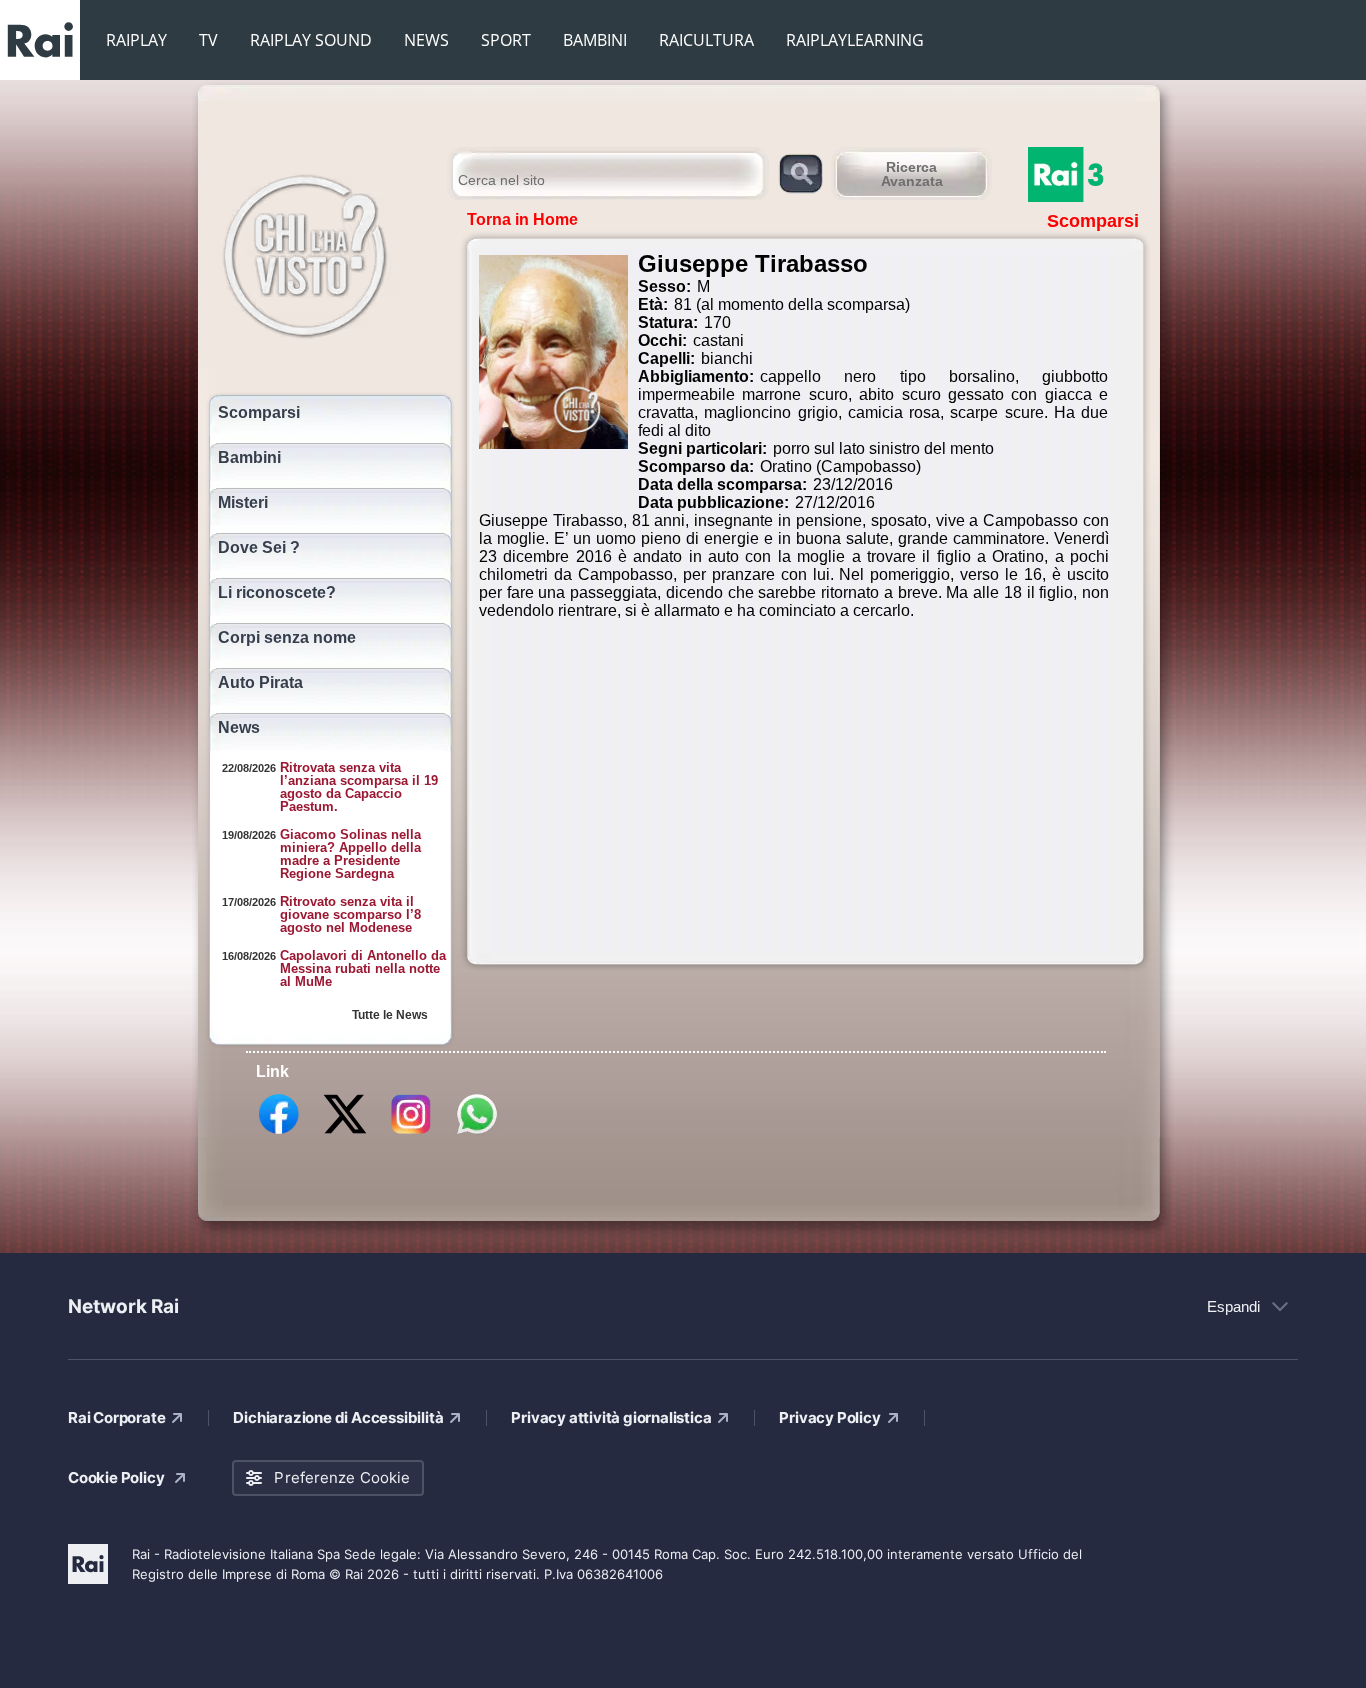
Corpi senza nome (287, 638)
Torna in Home (522, 219)
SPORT (506, 40)
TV (208, 40)
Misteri (243, 503)
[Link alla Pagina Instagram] (411, 1133)
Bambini (249, 458)
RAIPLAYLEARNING (855, 40)
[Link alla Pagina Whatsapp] (477, 1133)
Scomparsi (259, 413)
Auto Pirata (260, 683)
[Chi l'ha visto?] (325, 253)
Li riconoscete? (277, 593)
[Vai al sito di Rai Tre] (1088, 174)
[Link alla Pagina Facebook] (279, 1133)
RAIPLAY (136, 40)
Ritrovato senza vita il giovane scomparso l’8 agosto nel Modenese (350, 914)
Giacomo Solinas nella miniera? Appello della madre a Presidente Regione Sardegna (350, 854)
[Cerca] (800, 172)
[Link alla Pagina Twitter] (345, 1133)
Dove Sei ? (259, 548)
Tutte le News (390, 1015)
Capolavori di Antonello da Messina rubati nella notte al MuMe (363, 968)
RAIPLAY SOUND (311, 40)
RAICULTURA (706, 40)
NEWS (426, 40)
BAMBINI (595, 40)
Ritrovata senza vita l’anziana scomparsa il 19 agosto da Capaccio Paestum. (359, 787)
